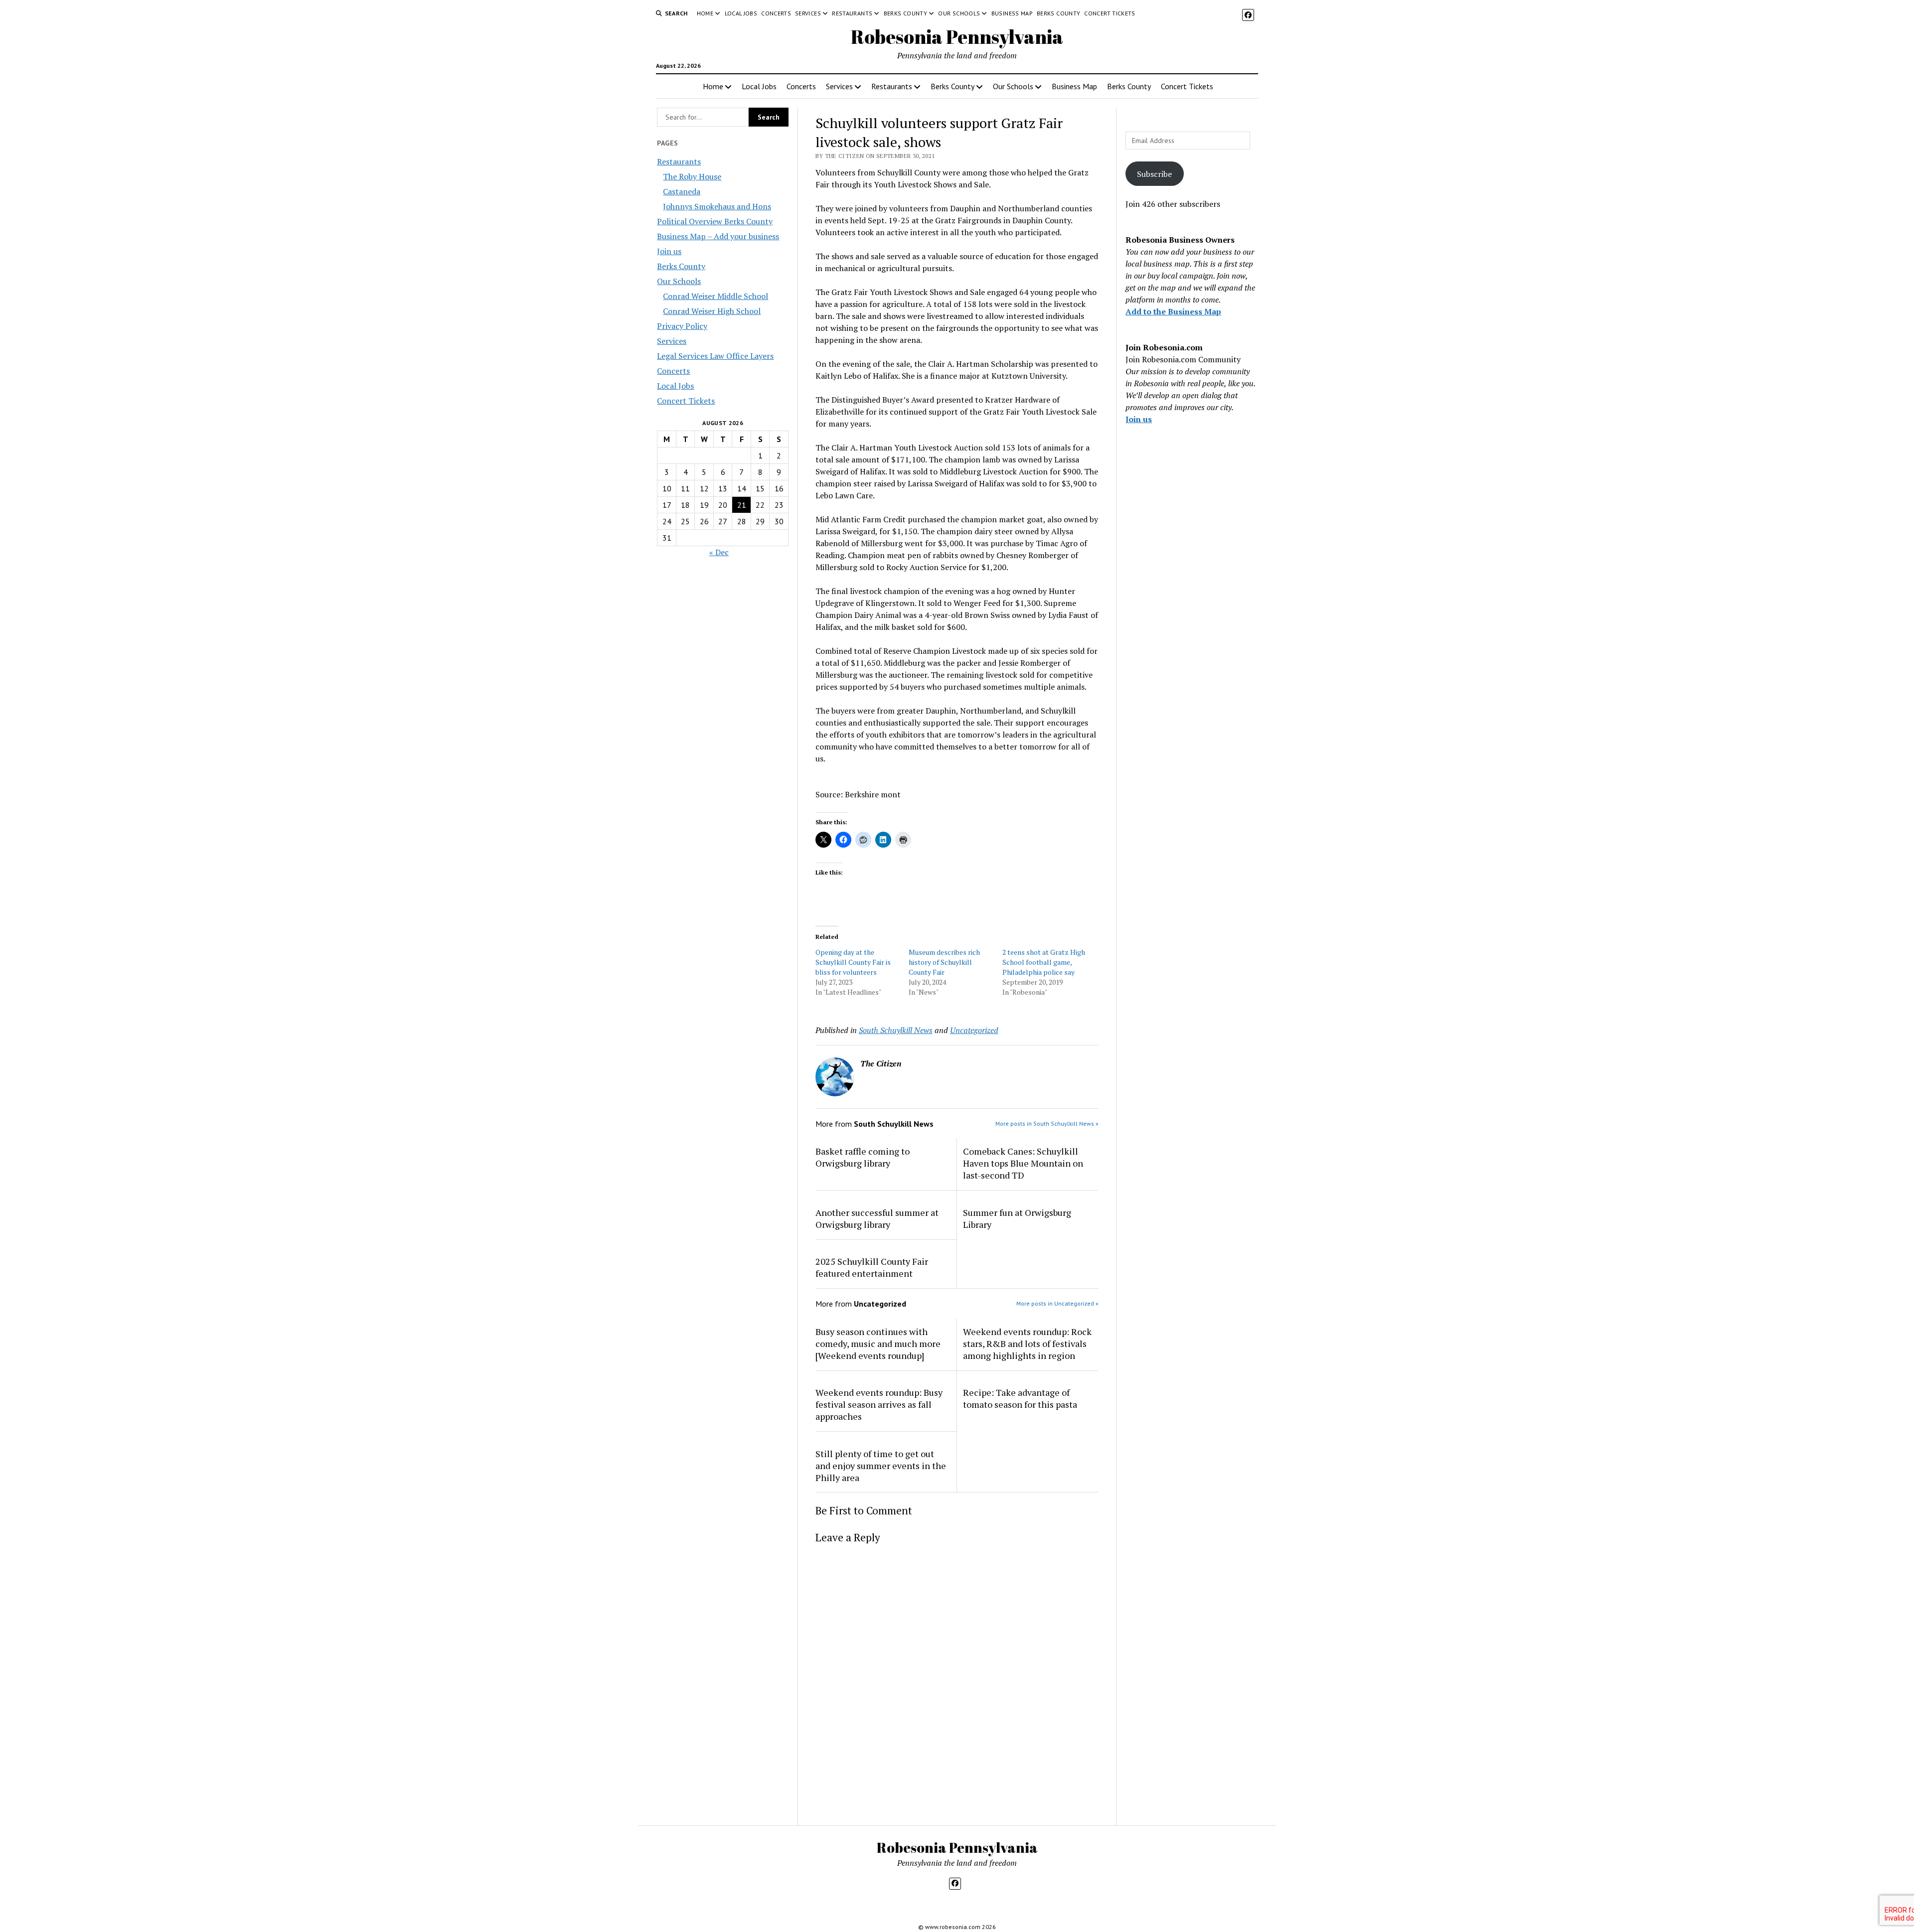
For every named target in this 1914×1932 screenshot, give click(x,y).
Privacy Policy (682, 326)
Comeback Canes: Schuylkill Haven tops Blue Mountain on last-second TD (1023, 1163)
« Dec (719, 552)
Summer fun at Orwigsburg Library (1017, 1218)
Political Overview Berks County (715, 221)
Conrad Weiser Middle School (716, 296)
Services (808, 13)
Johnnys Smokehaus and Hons (717, 206)
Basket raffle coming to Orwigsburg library (863, 1157)
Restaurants (852, 13)
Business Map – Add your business (718, 236)
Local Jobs (741, 13)
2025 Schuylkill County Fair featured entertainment (872, 1267)
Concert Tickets (1110, 13)
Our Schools (959, 13)
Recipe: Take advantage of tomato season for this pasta (1020, 1398)
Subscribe (1154, 174)
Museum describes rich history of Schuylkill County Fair (944, 962)
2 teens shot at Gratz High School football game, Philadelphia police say (1044, 962)
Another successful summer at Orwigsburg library (877, 1218)
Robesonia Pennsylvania (957, 37)
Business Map (1012, 13)
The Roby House (692, 176)
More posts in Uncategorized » (1057, 1303)
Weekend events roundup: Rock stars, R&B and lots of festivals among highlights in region (1027, 1343)
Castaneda (682, 191)
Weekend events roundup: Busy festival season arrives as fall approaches (879, 1404)
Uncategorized (974, 1030)
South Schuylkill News (896, 1030)
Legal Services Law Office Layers (715, 356)
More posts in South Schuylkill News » (1047, 1123)
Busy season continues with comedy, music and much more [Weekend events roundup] (878, 1343)
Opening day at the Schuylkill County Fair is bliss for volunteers (853, 962)
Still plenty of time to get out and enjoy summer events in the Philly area (881, 1466)
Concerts (776, 13)
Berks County (905, 13)
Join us (669, 251)
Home (705, 13)
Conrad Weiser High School (712, 311)
